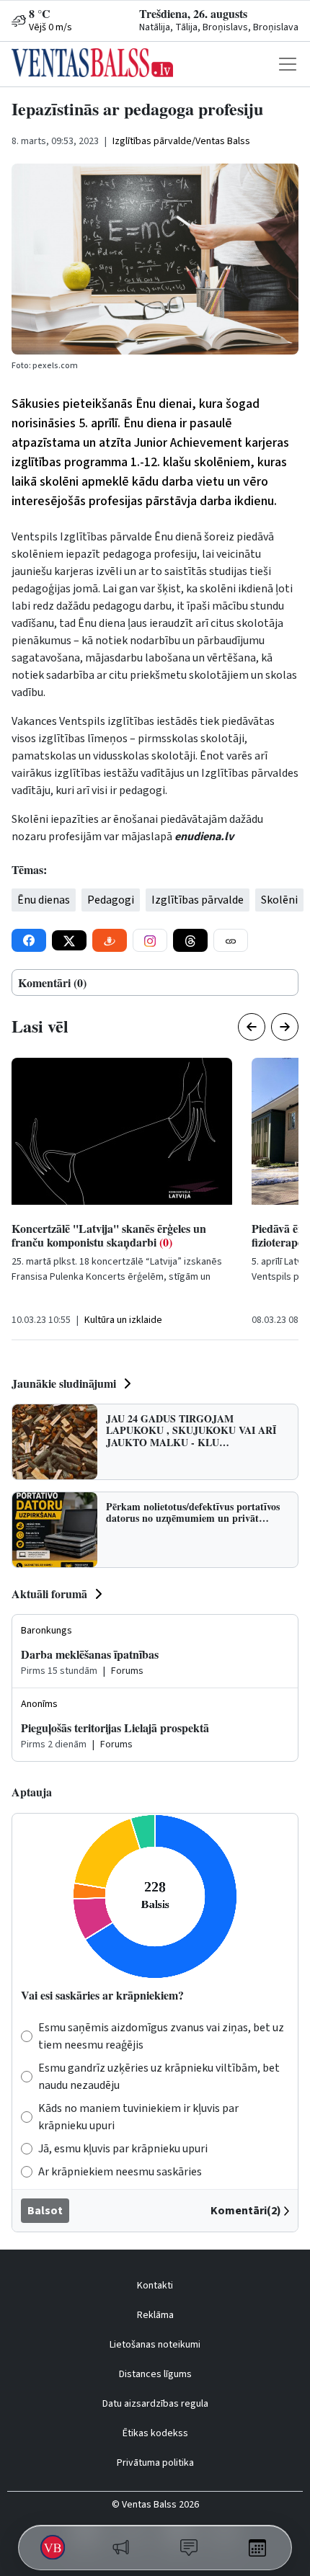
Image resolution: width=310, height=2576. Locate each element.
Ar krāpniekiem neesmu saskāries (120, 2172)
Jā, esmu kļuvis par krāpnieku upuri (123, 2149)
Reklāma (155, 2315)
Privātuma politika (155, 2463)
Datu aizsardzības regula (155, 2404)
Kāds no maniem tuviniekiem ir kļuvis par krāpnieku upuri (138, 2117)
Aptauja (32, 1792)
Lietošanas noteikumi (155, 2345)
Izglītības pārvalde (198, 900)
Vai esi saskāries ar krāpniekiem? (102, 1995)
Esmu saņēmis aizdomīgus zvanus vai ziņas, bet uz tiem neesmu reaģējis (161, 2036)
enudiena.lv (204, 837)
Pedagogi (111, 900)
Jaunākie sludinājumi (64, 1383)
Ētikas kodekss (155, 2433)
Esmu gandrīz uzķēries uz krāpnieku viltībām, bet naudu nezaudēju (159, 2077)
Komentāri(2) (246, 2211)
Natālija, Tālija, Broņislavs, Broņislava (219, 27)
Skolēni (279, 900)
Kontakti (155, 2286)
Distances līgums (155, 2374)
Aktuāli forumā (49, 1594)
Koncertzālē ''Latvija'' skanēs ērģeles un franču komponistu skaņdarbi (109, 1235)
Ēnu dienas (44, 900)
